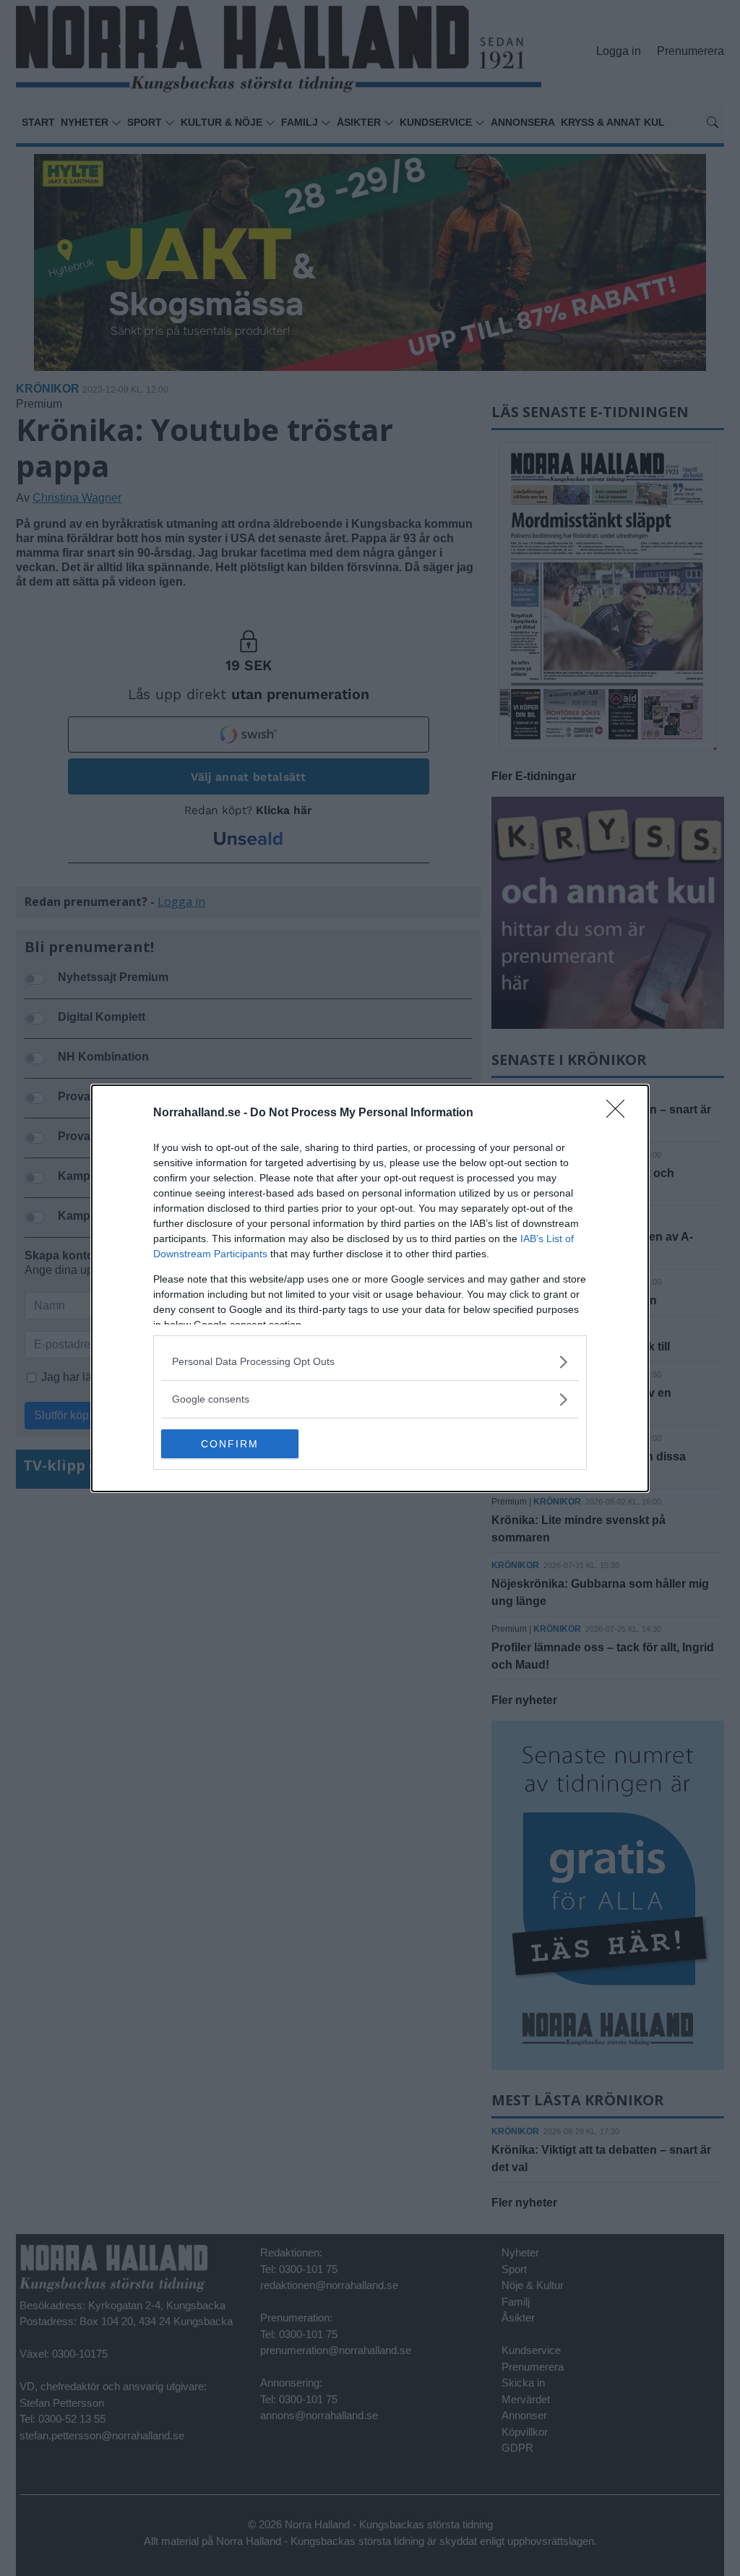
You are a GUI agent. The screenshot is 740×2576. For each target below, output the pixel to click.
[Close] (620, 1113)
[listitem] (370, 1362)
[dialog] (370, 1288)
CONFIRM (230, 1444)
